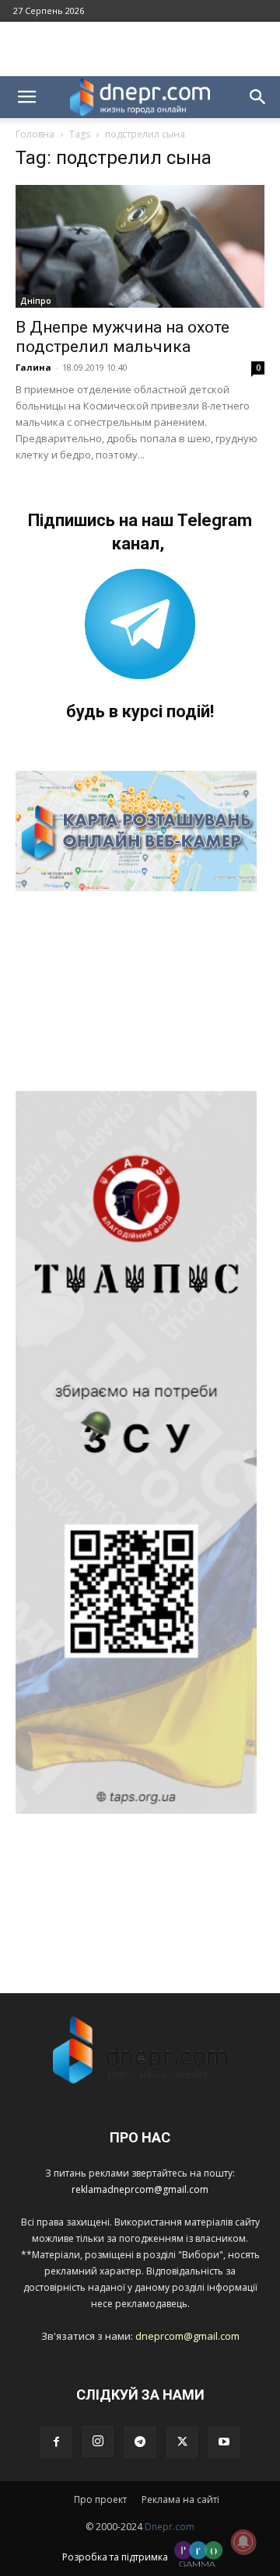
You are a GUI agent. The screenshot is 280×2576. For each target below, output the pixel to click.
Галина (33, 367)
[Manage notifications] (243, 2542)
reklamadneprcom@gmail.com (140, 2189)
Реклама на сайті (180, 2499)
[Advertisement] (140, 49)
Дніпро (36, 301)
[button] (26, 97)
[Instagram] (98, 2442)
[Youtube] (224, 2442)
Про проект (100, 2499)
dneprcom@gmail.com (187, 2336)
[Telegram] (140, 2442)
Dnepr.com (170, 2527)
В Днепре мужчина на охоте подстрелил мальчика (122, 337)
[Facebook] (56, 2442)
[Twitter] (182, 2442)
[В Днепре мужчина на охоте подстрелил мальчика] (140, 246)
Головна (35, 134)
